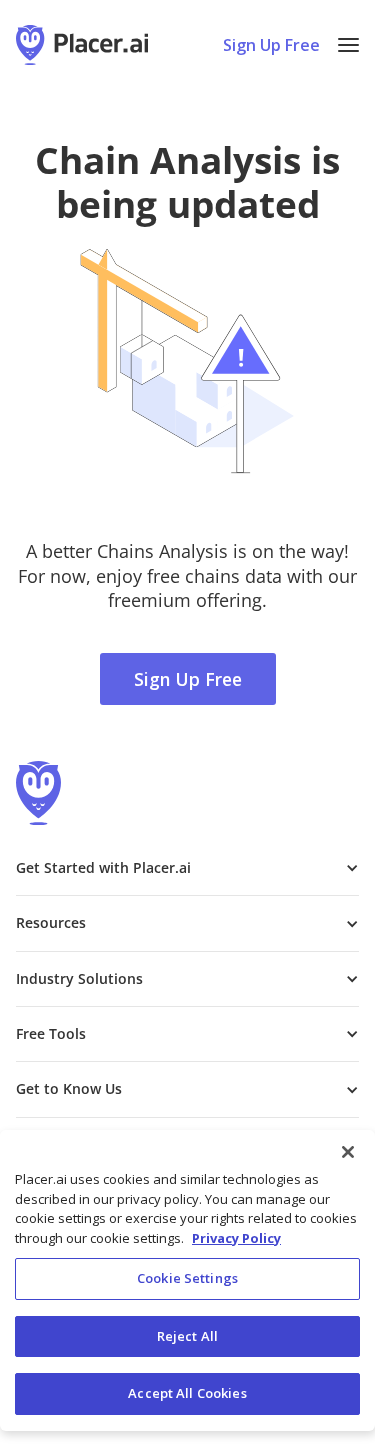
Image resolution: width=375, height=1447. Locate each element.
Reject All (187, 1336)
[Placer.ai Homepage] (82, 45)
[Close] (348, 1152)
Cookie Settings (187, 1278)
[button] (348, 45)
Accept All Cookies (187, 1393)
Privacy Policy (236, 1238)
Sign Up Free (271, 45)
